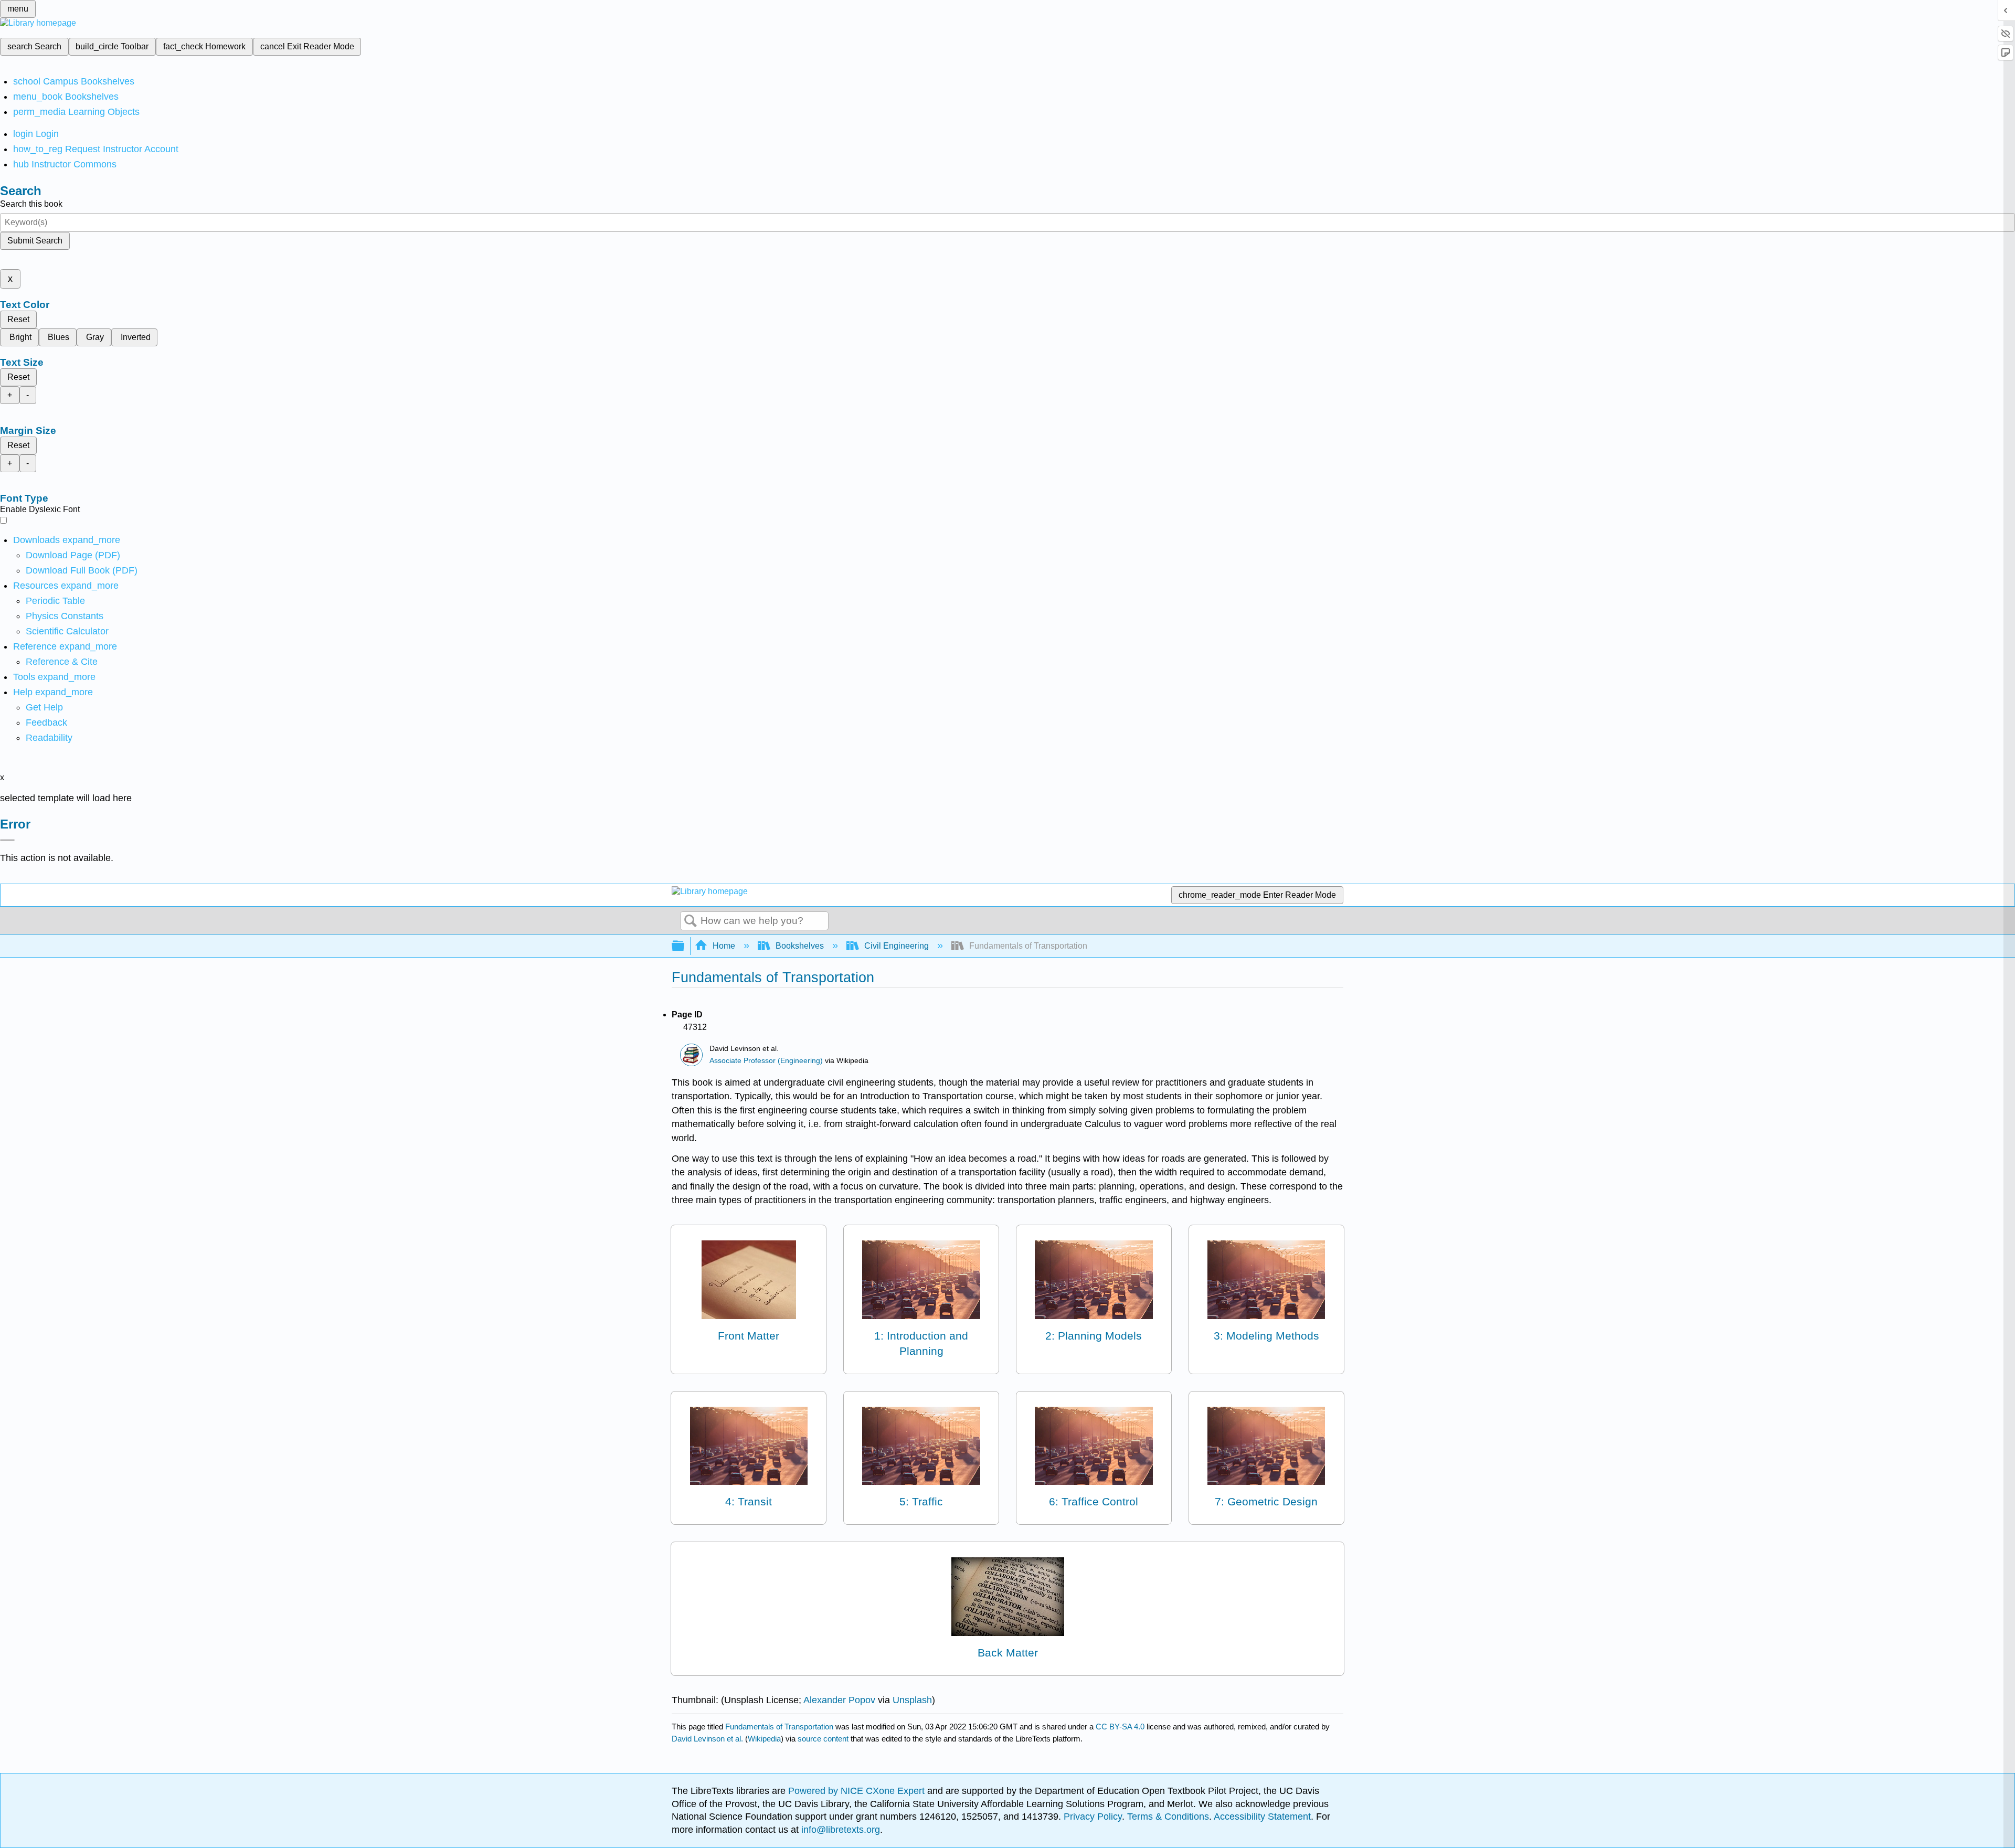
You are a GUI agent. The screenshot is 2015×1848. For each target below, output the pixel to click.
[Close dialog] (7, 840)
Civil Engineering (897, 946)
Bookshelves (800, 946)
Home (724, 946)
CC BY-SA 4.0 (1120, 1727)
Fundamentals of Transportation (779, 1727)
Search (691, 921)
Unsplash (912, 1700)
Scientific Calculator (67, 631)
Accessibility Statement (1262, 1817)
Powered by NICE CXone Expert (858, 1791)
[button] (46, 723)
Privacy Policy (1093, 1817)
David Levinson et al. (707, 1739)
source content (823, 1739)
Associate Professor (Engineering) (766, 1061)
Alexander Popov (839, 1700)
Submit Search (35, 241)
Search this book (31, 204)
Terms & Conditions (1168, 1817)
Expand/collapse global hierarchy (685, 946)
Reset (18, 319)
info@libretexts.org (839, 1830)
